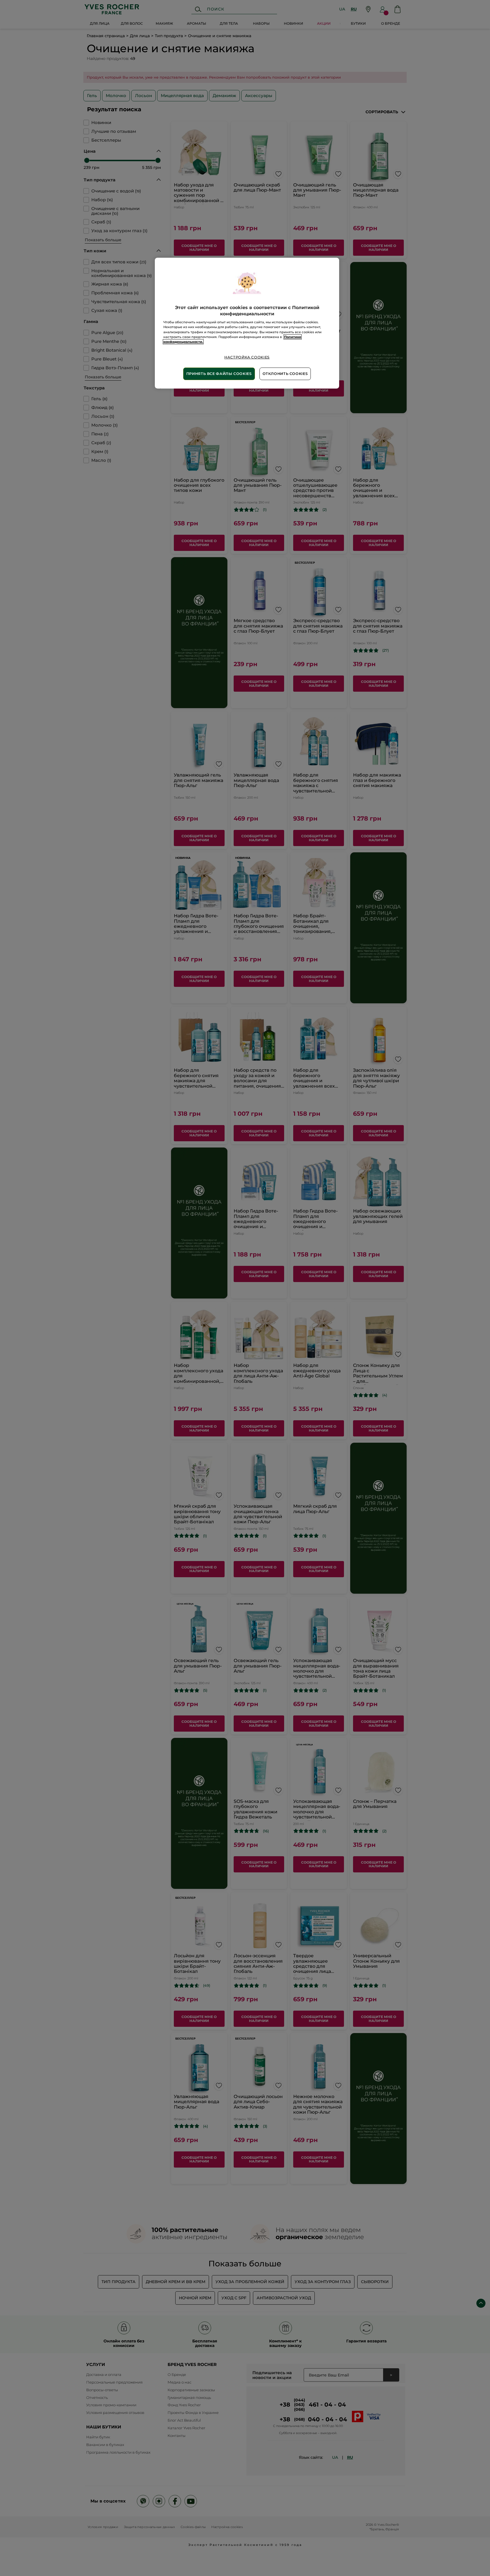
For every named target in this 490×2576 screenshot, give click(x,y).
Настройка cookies (247, 357)
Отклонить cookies (285, 374)
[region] (247, 323)
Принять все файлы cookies (219, 374)
